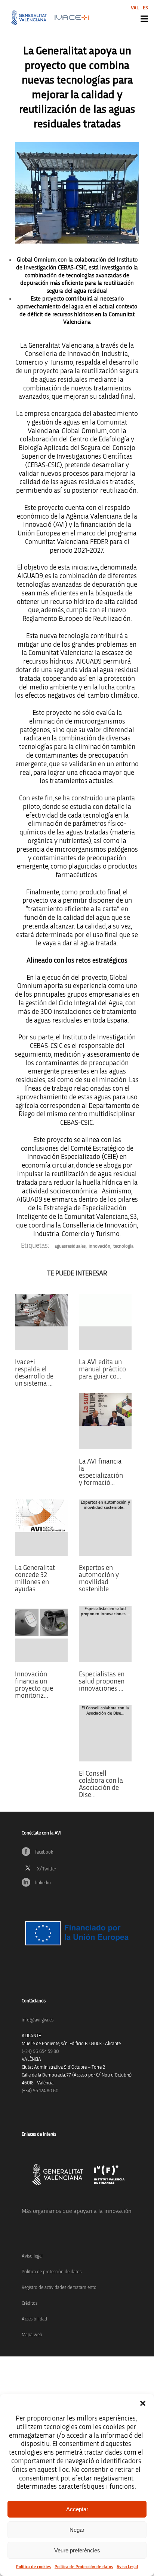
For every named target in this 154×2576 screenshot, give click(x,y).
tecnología (123, 1246)
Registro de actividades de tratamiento (59, 2288)
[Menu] (144, 19)
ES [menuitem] (145, 8)
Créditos (30, 2303)
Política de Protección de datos (84, 2567)
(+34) (40, 2052)
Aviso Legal (127, 2567)
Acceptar (77, 2509)
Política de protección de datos (52, 2272)
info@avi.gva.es (38, 2020)
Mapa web (32, 2335)
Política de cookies (33, 2567)
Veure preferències (77, 2550)
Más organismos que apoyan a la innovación (77, 2211)
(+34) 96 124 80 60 (40, 2091)
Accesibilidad (34, 2319)
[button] (143, 2403)
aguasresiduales (70, 1246)
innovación (99, 1246)
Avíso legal (32, 2256)
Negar (77, 2530)
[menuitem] (135, 8)
